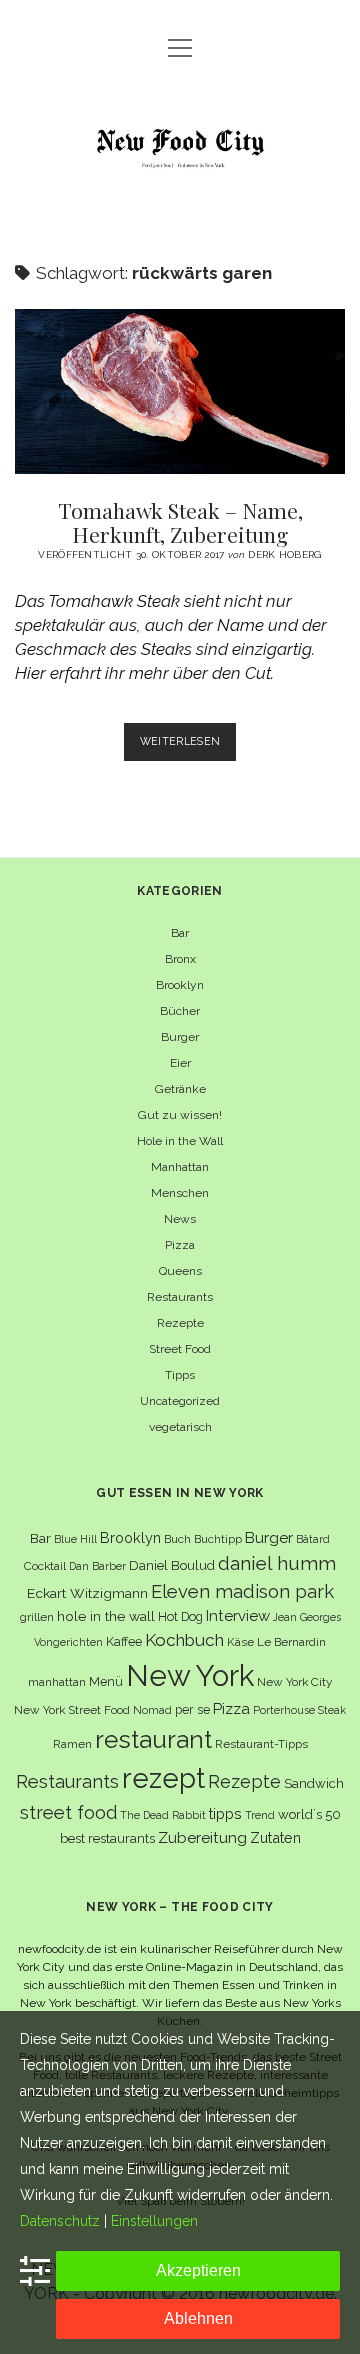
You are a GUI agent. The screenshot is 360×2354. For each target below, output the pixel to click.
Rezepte (180, 1323)
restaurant (153, 1739)
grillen (37, 1617)
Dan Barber (97, 1566)
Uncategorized (180, 1401)
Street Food (180, 1349)
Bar (180, 933)
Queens (180, 1271)
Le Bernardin (291, 1642)
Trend (260, 1815)
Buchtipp (218, 1539)
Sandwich (314, 1783)
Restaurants (180, 1297)
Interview (238, 1616)
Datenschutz (60, 2221)
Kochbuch (184, 1640)
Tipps (180, 1375)
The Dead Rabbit (163, 1815)
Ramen (72, 1744)
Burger (180, 1037)
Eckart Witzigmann (87, 1593)
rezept (163, 1778)
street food (68, 1812)
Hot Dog (180, 1616)
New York (190, 1675)
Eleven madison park (242, 1591)
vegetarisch (180, 1427)
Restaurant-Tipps (261, 1744)
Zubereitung (202, 1837)
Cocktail (45, 1566)
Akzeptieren (198, 2270)
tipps (225, 1813)
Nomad (152, 1710)
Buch (177, 1539)
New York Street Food (72, 1710)
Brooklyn (180, 985)
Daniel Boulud (172, 1565)
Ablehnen (198, 2318)
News (180, 1219)
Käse (240, 1642)
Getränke (180, 1089)
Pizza (180, 1245)
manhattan (57, 1682)
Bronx (180, 959)
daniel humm (277, 1563)
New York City (294, 1682)
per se (192, 1709)
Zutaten (275, 1837)
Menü (106, 1681)
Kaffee (124, 1641)
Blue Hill (75, 1539)
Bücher (180, 1011)
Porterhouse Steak (299, 1710)
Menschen (180, 1193)
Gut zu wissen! (180, 1115)
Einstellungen (154, 2221)
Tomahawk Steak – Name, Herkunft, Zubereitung (180, 391)
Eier (180, 1063)
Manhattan (180, 1167)
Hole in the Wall (180, 1141)
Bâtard (313, 1539)
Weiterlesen (188, 747)
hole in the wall (106, 1616)
